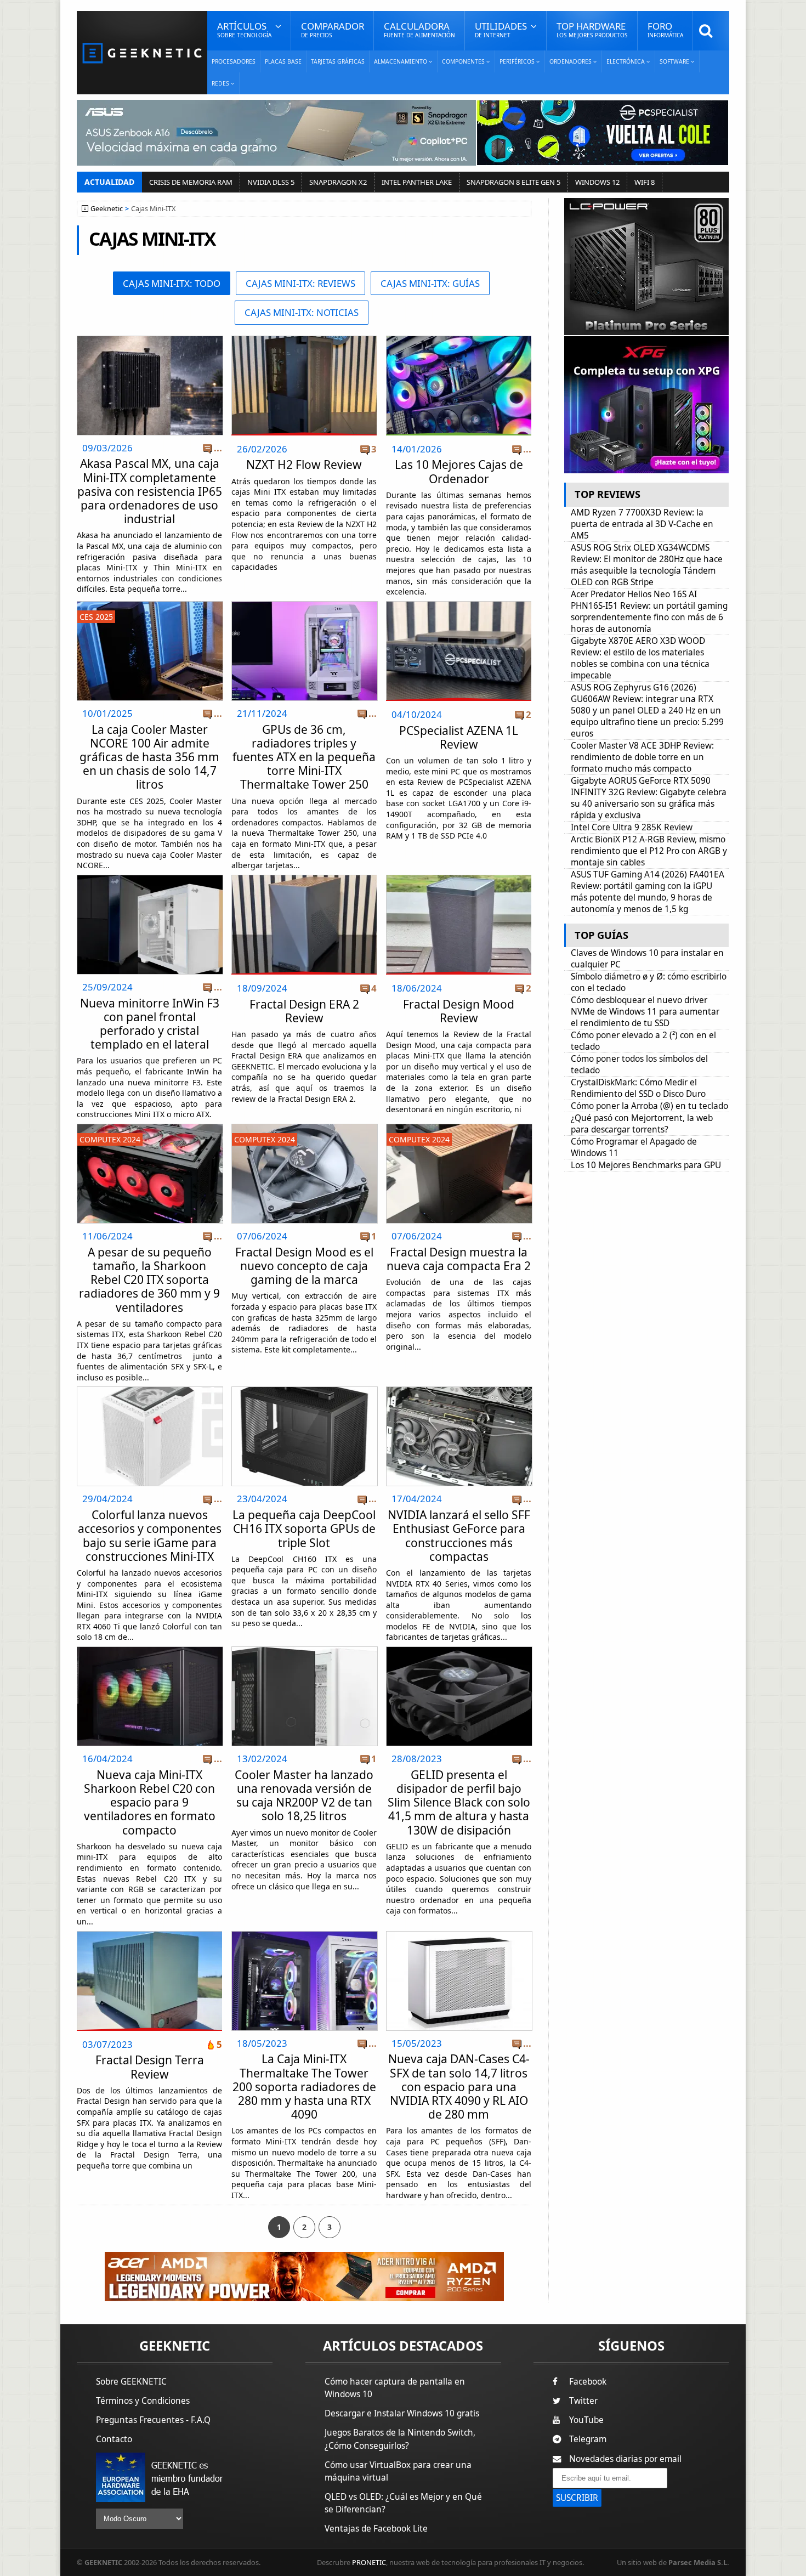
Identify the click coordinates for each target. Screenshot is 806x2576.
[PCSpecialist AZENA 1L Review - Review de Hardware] (459, 651)
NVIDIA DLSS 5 (271, 182)
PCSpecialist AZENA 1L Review (459, 737)
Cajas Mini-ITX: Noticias (302, 312)
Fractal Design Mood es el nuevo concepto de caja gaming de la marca (304, 1266)
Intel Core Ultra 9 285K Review (632, 827)
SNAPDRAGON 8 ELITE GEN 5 (513, 182)
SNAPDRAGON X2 (338, 182)
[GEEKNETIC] (142, 52)
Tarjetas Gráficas (338, 61)
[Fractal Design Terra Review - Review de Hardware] (149, 1981)
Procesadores (234, 61)
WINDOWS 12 (597, 182)
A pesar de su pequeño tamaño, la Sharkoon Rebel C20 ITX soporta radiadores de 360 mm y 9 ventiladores (149, 1280)
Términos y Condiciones (143, 2401)
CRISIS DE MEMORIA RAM (191, 182)
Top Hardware (592, 29)
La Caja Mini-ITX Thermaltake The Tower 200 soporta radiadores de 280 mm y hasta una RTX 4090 (304, 2087)
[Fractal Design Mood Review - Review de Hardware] (459, 925)
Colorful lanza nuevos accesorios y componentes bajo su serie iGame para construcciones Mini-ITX (150, 1536)
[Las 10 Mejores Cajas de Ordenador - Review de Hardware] (459, 386)
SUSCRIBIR (577, 2498)
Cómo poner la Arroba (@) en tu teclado (649, 1106)
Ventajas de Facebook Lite (376, 2529)
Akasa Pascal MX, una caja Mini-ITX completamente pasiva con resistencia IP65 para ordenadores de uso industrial (150, 491)
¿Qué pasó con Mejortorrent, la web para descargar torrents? (642, 1124)
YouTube (586, 2420)
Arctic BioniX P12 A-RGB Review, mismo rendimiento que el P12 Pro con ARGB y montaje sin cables (649, 851)
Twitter (583, 2401)
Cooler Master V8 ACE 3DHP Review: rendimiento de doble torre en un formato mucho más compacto (642, 757)
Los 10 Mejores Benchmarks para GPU (646, 1165)
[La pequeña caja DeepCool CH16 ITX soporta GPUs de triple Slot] (305, 1390)
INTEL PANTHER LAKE (417, 182)
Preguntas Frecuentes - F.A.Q (153, 2420)
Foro (665, 29)
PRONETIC (369, 2562)
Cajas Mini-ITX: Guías (430, 283)
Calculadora (419, 29)
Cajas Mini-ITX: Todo (172, 283)
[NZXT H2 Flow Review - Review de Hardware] (304, 386)
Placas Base (283, 61)
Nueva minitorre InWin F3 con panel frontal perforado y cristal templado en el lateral (150, 1024)
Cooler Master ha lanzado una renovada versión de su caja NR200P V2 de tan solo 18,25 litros (304, 1796)
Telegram (588, 2439)
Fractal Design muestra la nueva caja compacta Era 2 (459, 1259)
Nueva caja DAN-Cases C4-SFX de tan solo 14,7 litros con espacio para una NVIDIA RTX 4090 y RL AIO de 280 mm (459, 2087)
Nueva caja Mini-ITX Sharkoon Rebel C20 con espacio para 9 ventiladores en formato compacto (150, 1802)
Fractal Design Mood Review (459, 1011)
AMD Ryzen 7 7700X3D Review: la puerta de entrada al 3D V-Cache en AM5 (642, 524)
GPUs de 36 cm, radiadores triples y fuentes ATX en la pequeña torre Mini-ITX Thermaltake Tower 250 (304, 757)
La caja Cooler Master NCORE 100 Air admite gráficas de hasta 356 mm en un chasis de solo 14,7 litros (149, 757)
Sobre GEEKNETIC (131, 2382)
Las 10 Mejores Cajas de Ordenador (459, 471)
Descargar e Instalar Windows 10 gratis (402, 2413)
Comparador (333, 29)
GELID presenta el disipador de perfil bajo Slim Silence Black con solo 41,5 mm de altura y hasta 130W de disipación (459, 1802)
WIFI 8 (645, 182)
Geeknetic (107, 209)
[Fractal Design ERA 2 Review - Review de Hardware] (304, 925)
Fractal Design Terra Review (150, 2067)
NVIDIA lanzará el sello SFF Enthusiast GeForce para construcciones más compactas (459, 1536)
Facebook (588, 2382)
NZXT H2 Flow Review (304, 465)
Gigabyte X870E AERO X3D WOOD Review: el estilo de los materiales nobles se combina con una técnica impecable (640, 658)
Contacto (114, 2439)
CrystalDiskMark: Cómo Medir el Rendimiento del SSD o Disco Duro (638, 1088)
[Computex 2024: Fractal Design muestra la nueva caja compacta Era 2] (459, 1127)
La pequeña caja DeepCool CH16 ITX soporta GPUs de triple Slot (304, 1528)
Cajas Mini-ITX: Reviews (300, 283)
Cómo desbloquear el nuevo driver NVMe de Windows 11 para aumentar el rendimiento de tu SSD (645, 1012)
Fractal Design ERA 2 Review (304, 1011)
